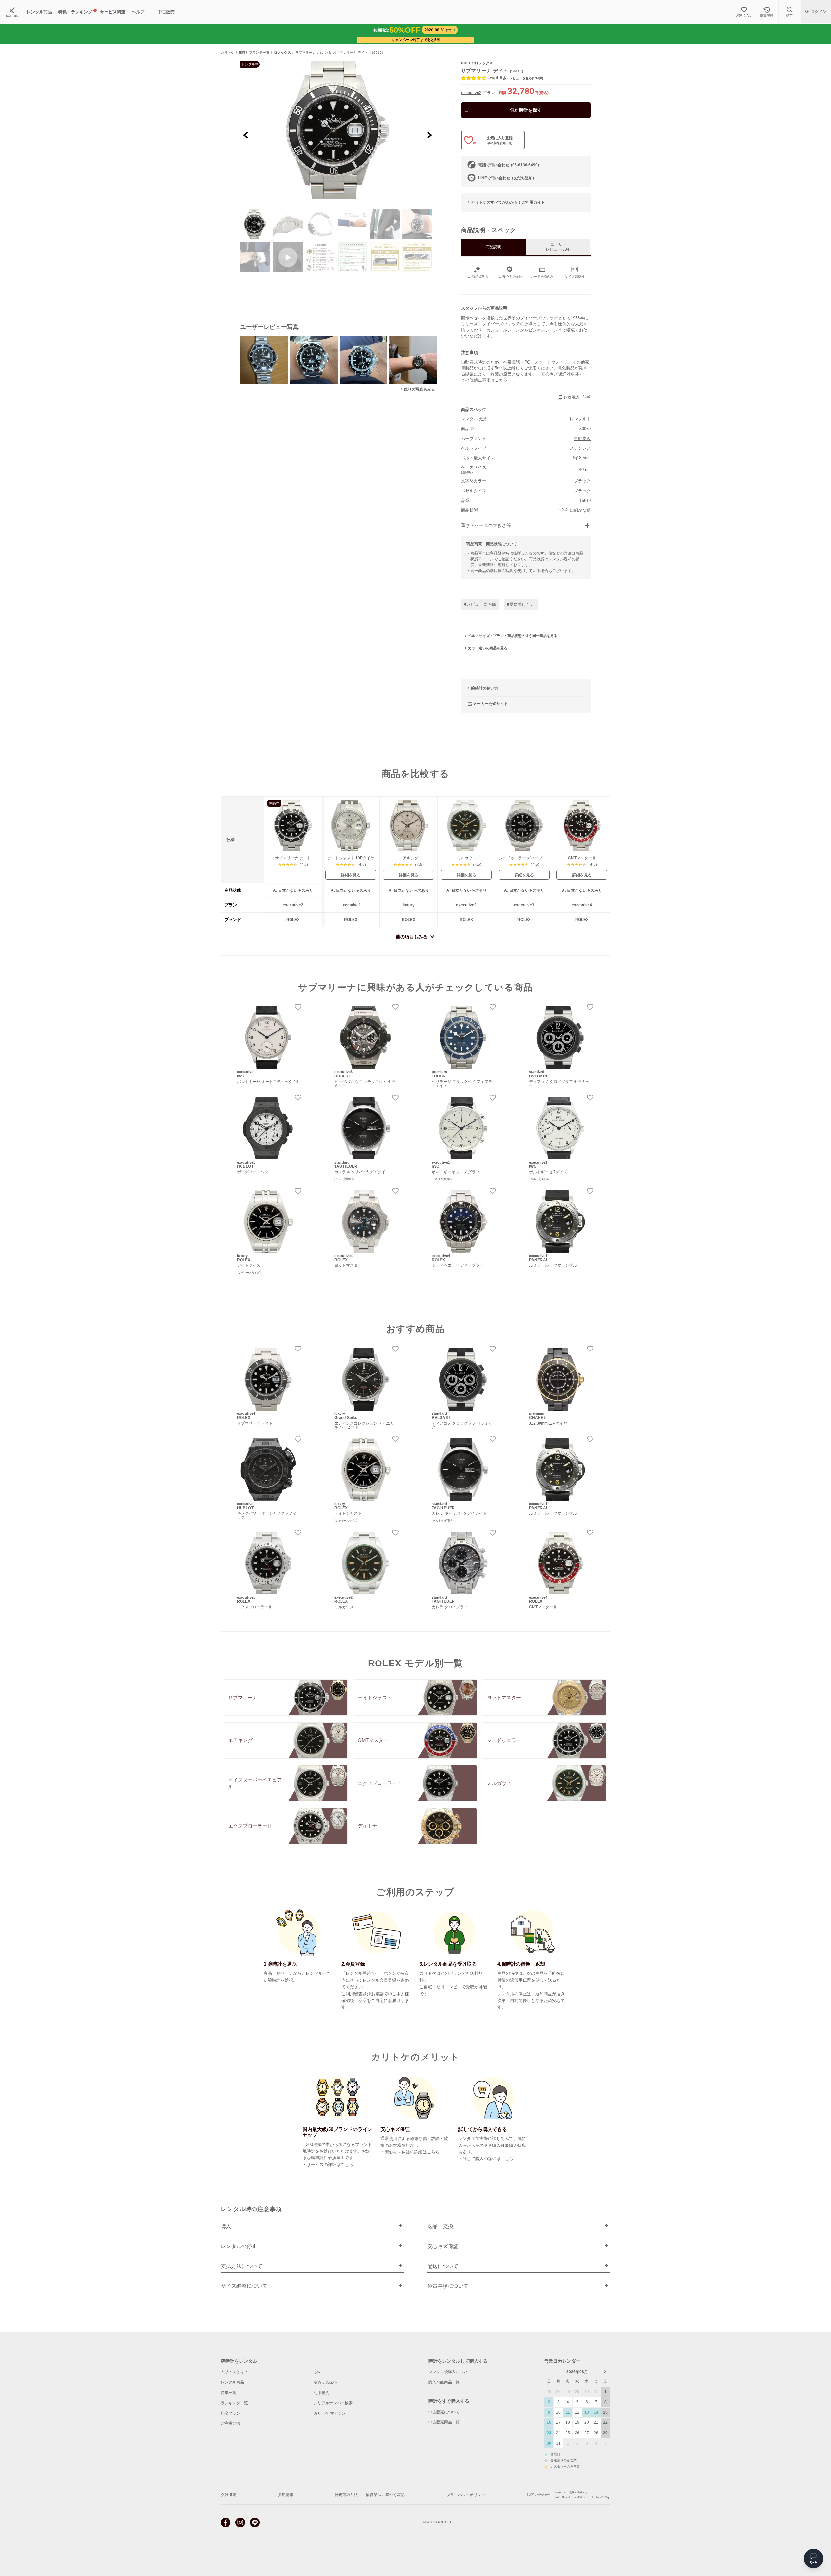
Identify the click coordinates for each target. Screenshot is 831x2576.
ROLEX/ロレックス (477, 63)
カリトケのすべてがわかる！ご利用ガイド (508, 202)
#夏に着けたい (521, 604)
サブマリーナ (306, 53)
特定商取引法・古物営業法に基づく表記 (370, 2495)
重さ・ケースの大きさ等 (486, 525)
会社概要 (229, 2495)
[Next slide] (429, 135)
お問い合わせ (538, 2495)
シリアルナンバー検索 (333, 2403)
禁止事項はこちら (490, 380)
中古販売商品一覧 (444, 2422)
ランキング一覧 (234, 2403)
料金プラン (230, 2413)
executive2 (471, 93)
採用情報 (286, 2495)
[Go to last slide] (246, 135)
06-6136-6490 (573, 2497)
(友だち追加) (506, 178)
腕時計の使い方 (485, 688)
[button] (255, 224)
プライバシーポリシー (466, 2495)
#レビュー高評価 (480, 604)
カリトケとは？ (234, 2372)
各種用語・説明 (577, 397)
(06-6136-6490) (509, 165)
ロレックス (283, 53)
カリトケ (228, 53)
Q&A (318, 2372)
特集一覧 (229, 2393)
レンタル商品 (232, 2382)
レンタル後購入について (450, 2372)
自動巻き (582, 438)
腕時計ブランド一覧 (254, 53)
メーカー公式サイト (490, 704)
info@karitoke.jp (576, 2492)
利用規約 (321, 2393)
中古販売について (444, 2412)
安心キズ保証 (325, 2383)
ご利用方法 (230, 2423)
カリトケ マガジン (330, 2413)
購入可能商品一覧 (444, 2382)
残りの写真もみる (419, 389)
